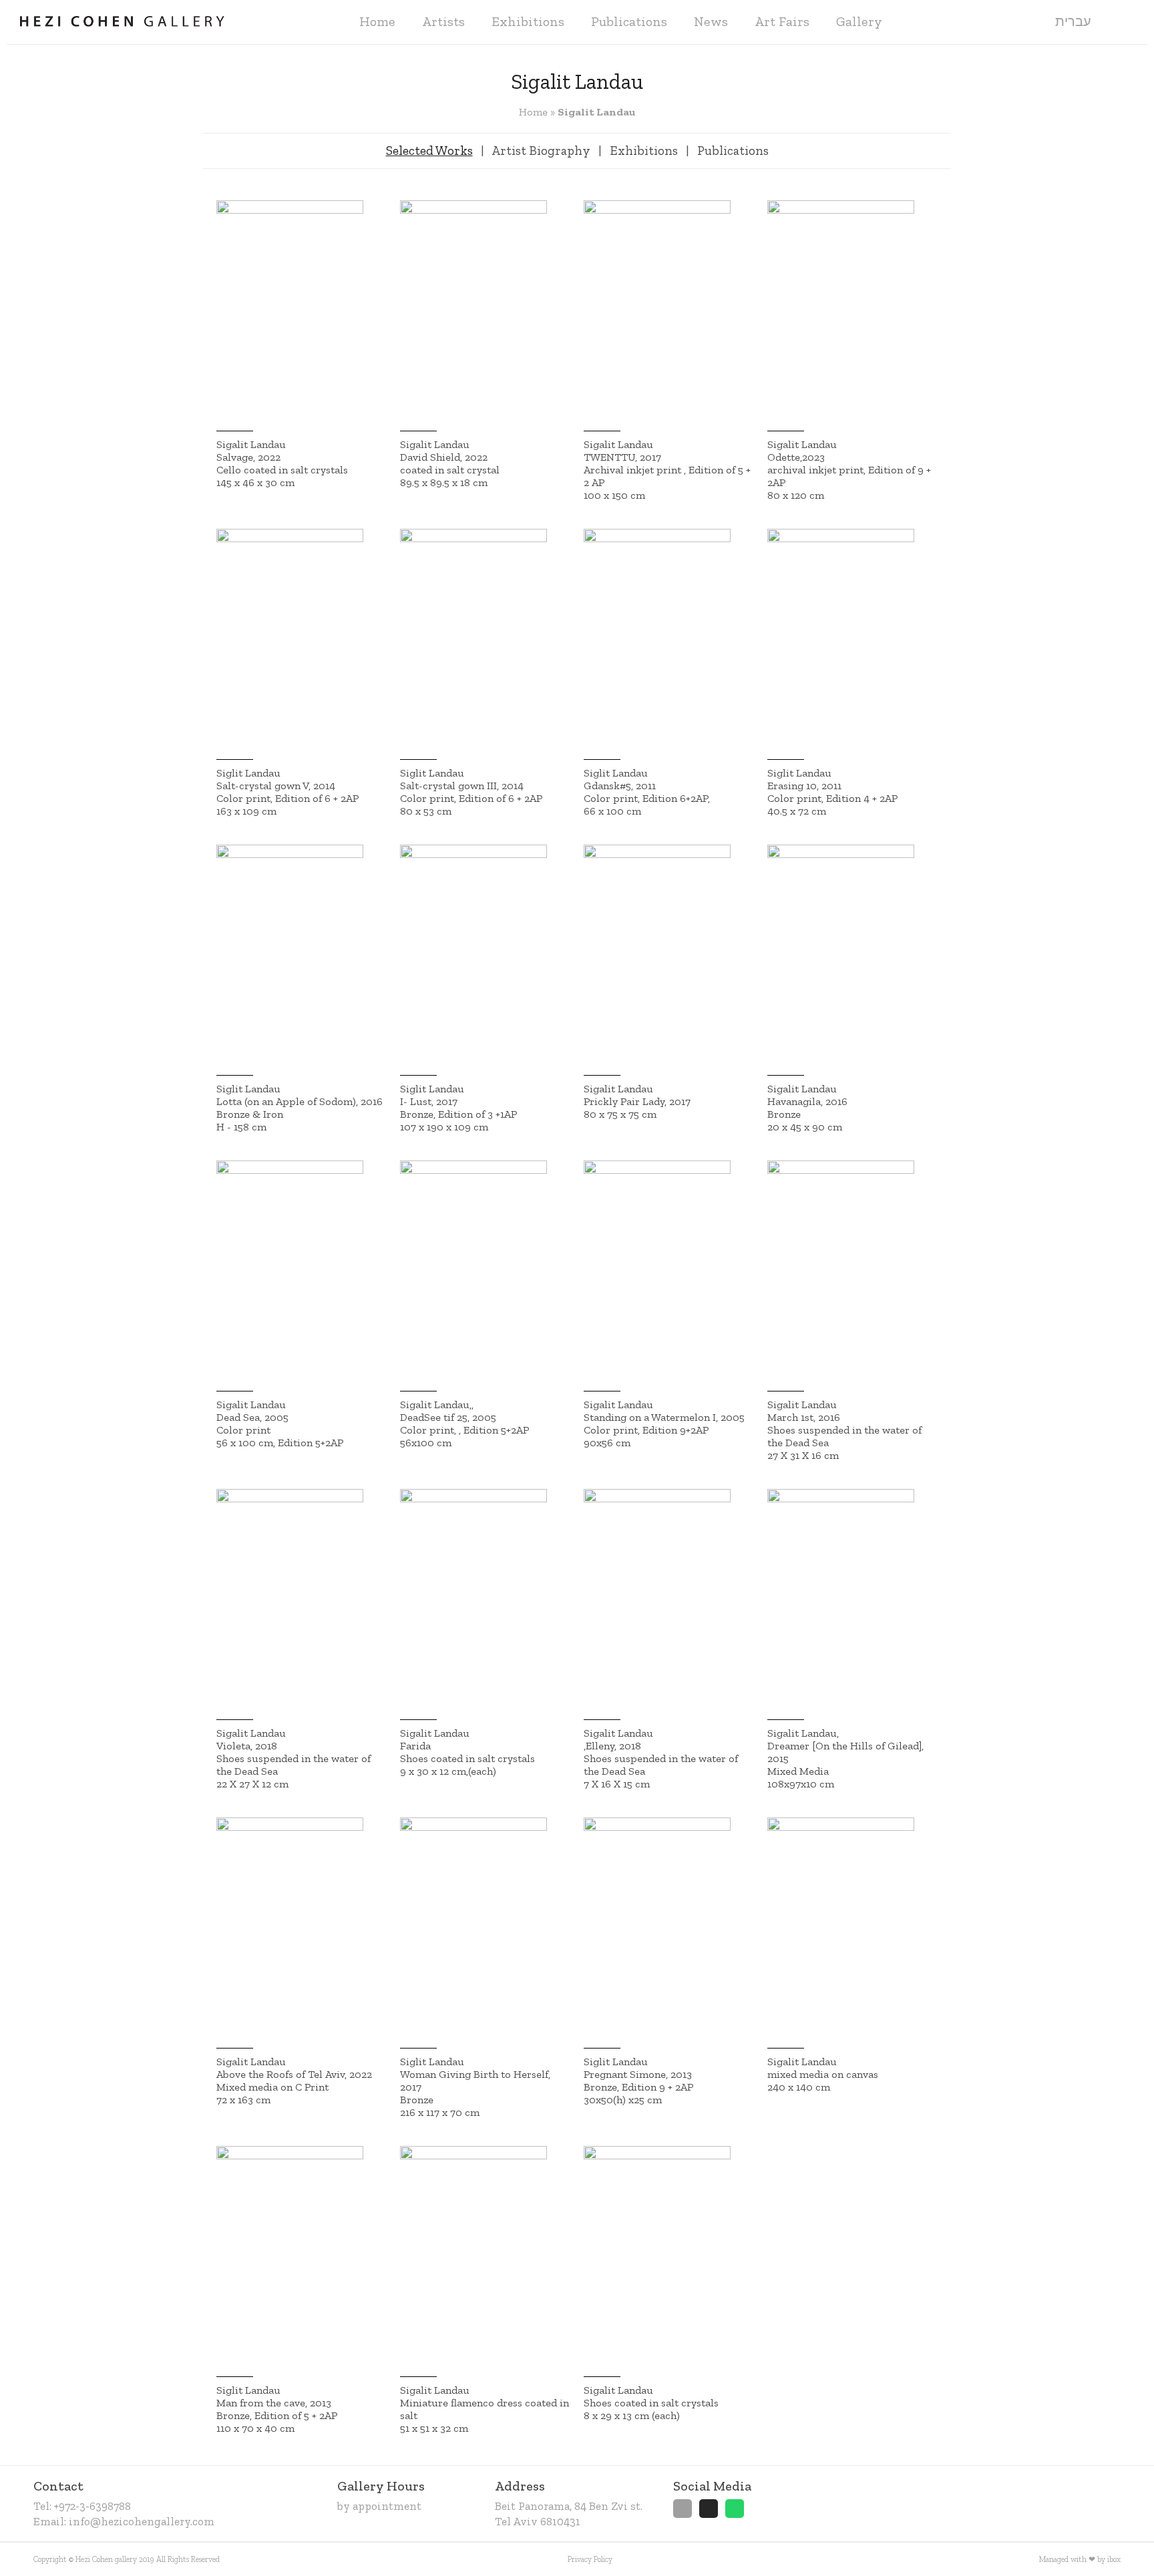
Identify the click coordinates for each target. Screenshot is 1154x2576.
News (711, 21)
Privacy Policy (590, 2559)
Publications (629, 21)
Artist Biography (541, 151)
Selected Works (429, 151)
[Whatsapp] (735, 2509)
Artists (443, 21)
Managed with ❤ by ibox (1080, 2559)
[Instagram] (709, 2509)
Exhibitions (528, 21)
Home (377, 21)
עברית (1073, 21)
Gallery (859, 21)
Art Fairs (782, 21)
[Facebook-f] (683, 2509)
